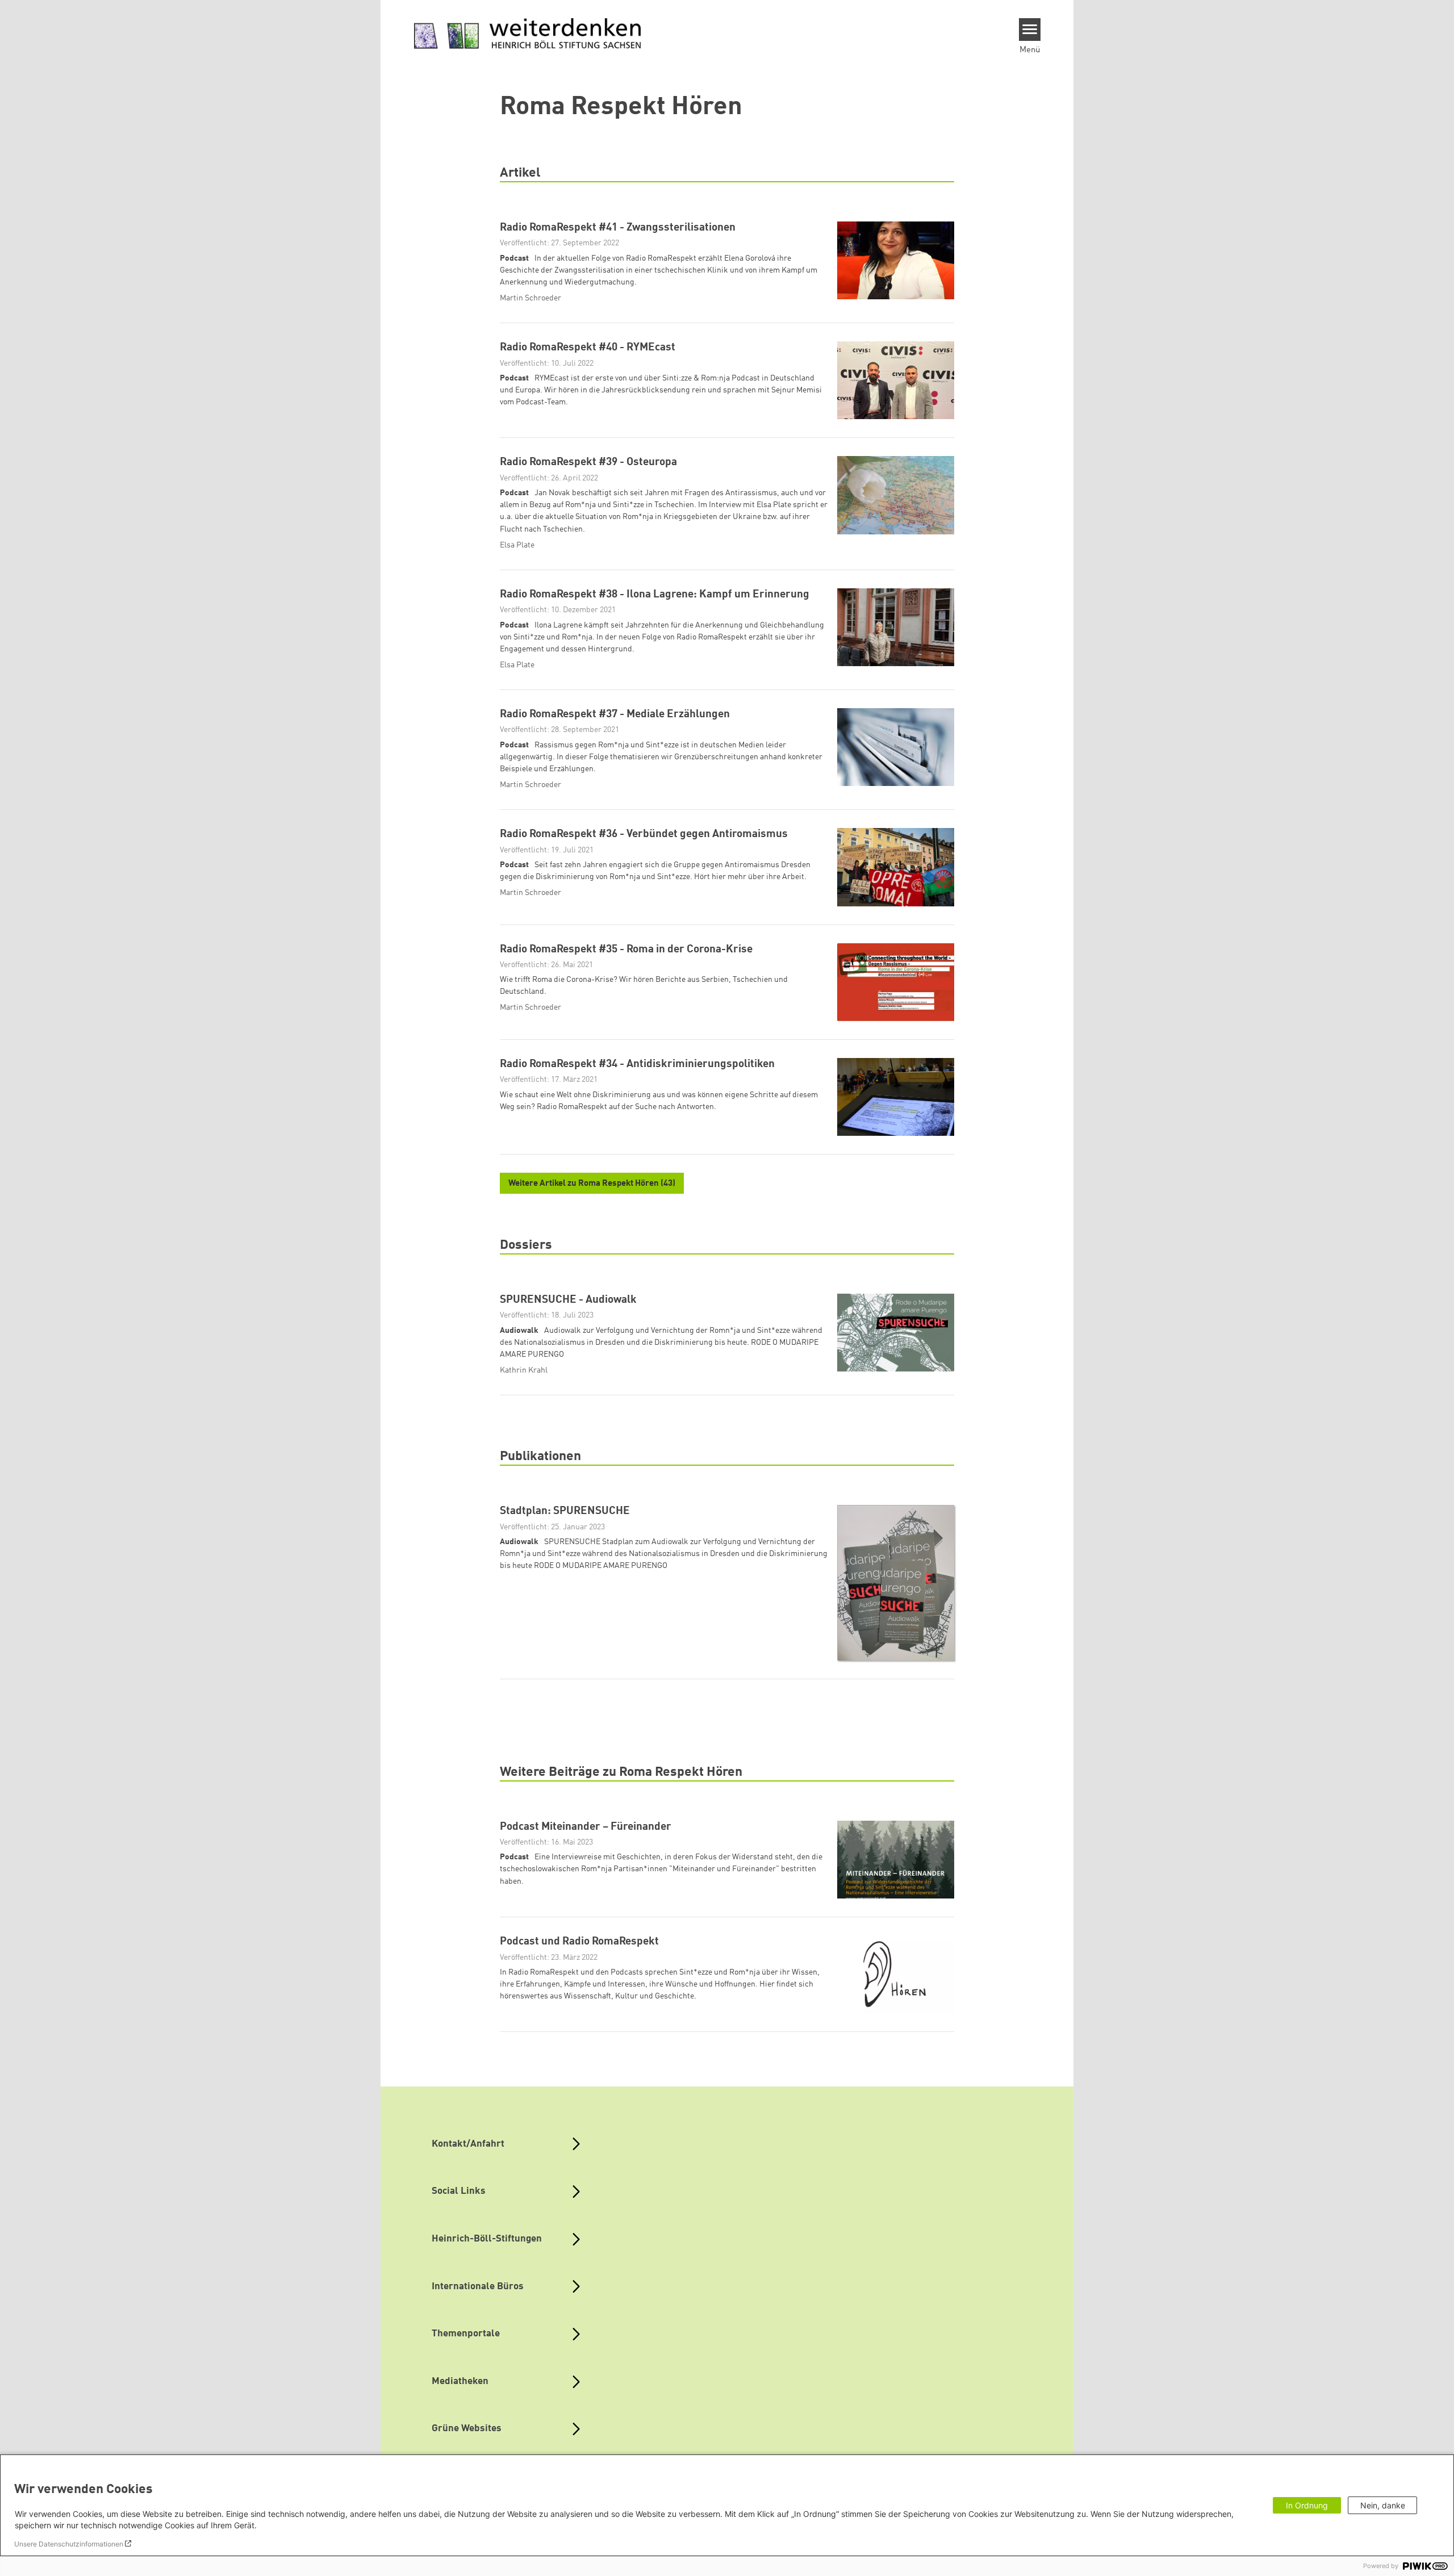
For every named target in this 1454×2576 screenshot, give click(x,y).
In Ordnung (1307, 2505)
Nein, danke (1383, 2505)
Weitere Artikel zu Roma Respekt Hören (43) (592, 1184)
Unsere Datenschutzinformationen (69, 2544)
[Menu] (1030, 30)
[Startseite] (528, 34)
